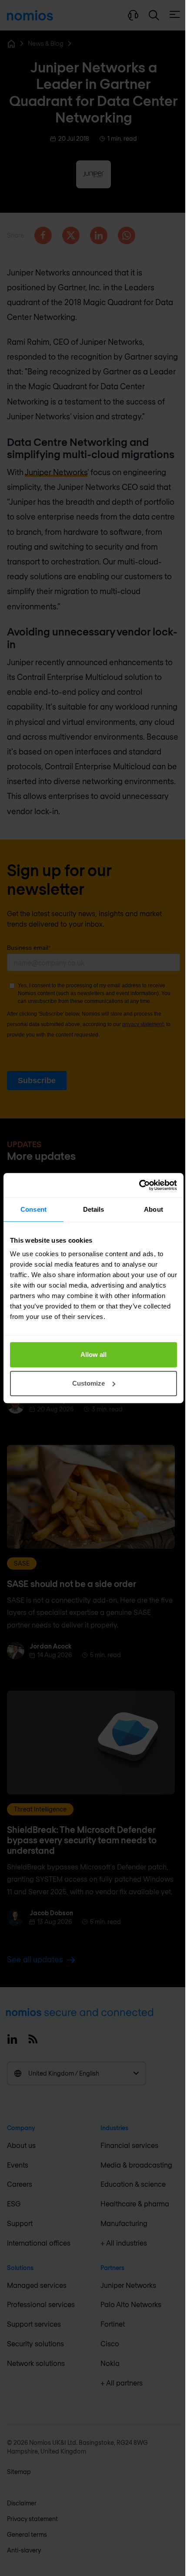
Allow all (93, 1354)
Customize (88, 1383)
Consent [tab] (33, 1209)
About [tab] (154, 1209)
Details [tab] (94, 1209)
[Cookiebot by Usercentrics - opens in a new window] (139, 1185)
